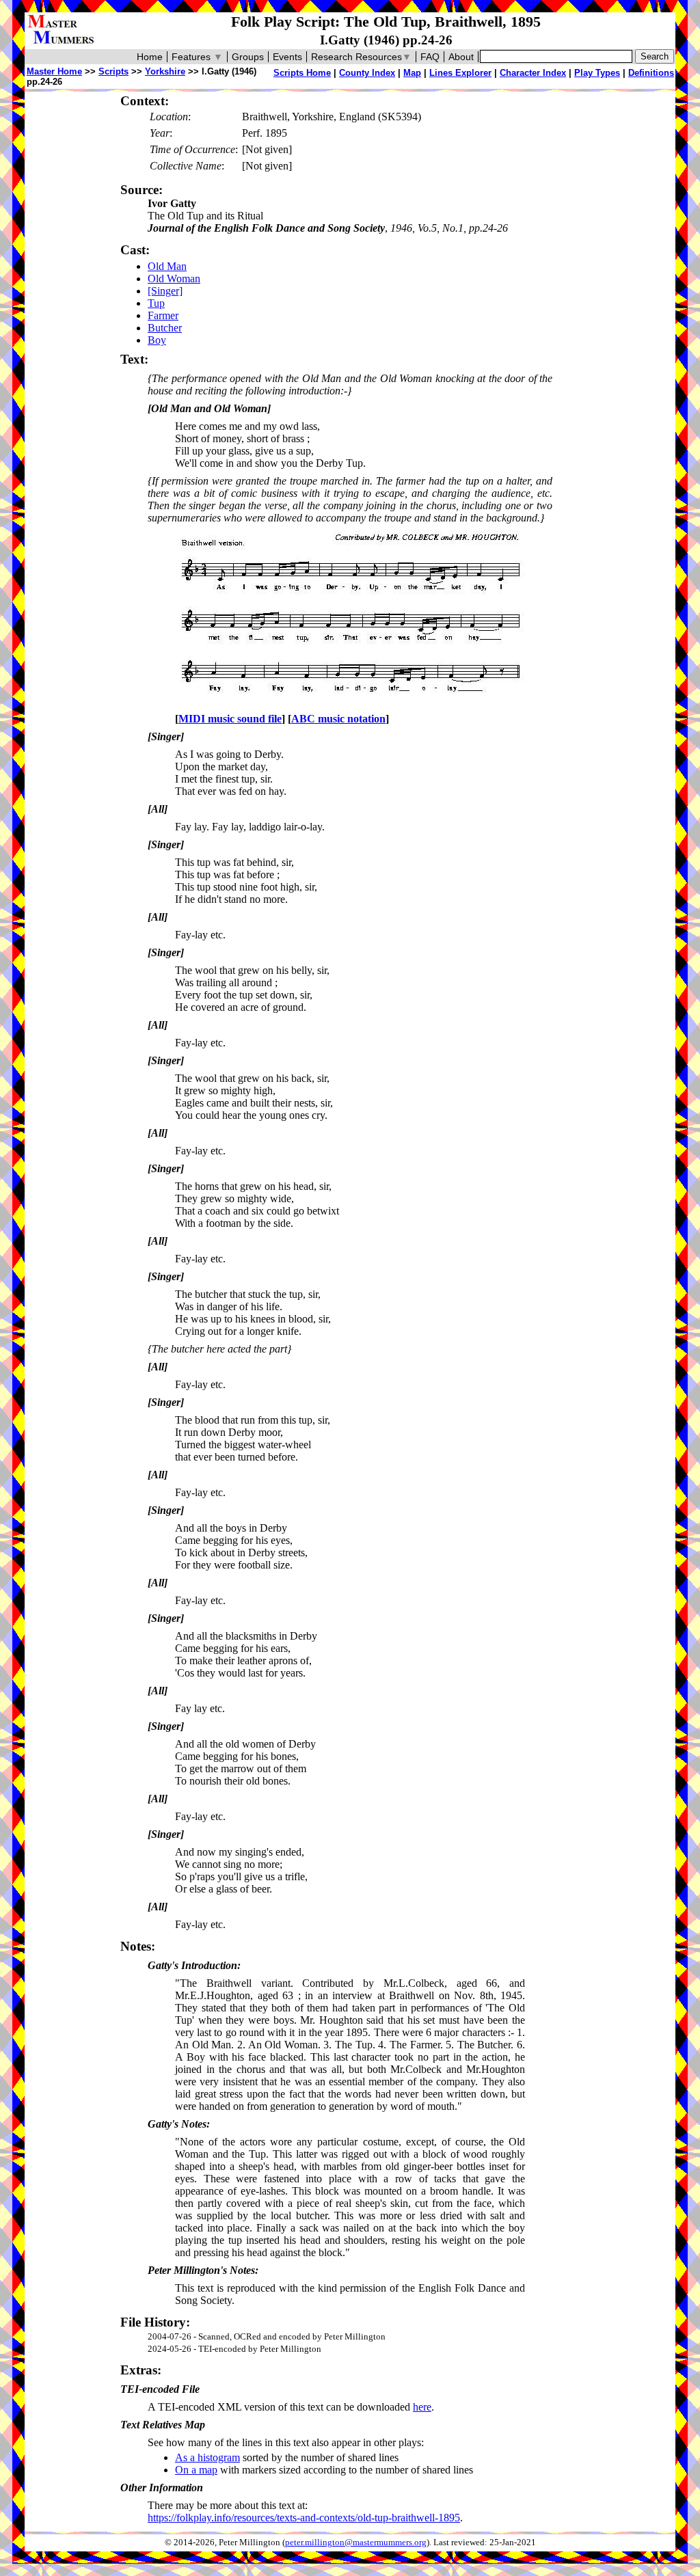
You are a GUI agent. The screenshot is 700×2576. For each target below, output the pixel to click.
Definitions (651, 73)
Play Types (597, 73)
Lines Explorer (460, 73)
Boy (157, 340)
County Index (367, 73)
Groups (248, 57)
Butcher (165, 328)
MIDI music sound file (230, 719)
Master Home (54, 71)
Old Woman (174, 279)
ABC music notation (338, 719)
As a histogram (207, 2457)
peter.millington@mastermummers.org (356, 2543)
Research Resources (361, 57)
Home (150, 57)
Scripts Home (302, 73)
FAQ (430, 57)
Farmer (163, 315)
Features (197, 57)
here (422, 2407)
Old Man (167, 266)
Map (412, 73)
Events (287, 57)
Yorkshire (165, 71)
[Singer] (165, 291)
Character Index (533, 73)
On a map (196, 2470)
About (461, 57)
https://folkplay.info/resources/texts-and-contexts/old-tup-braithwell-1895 (304, 2518)
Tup (156, 303)
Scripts (113, 71)
